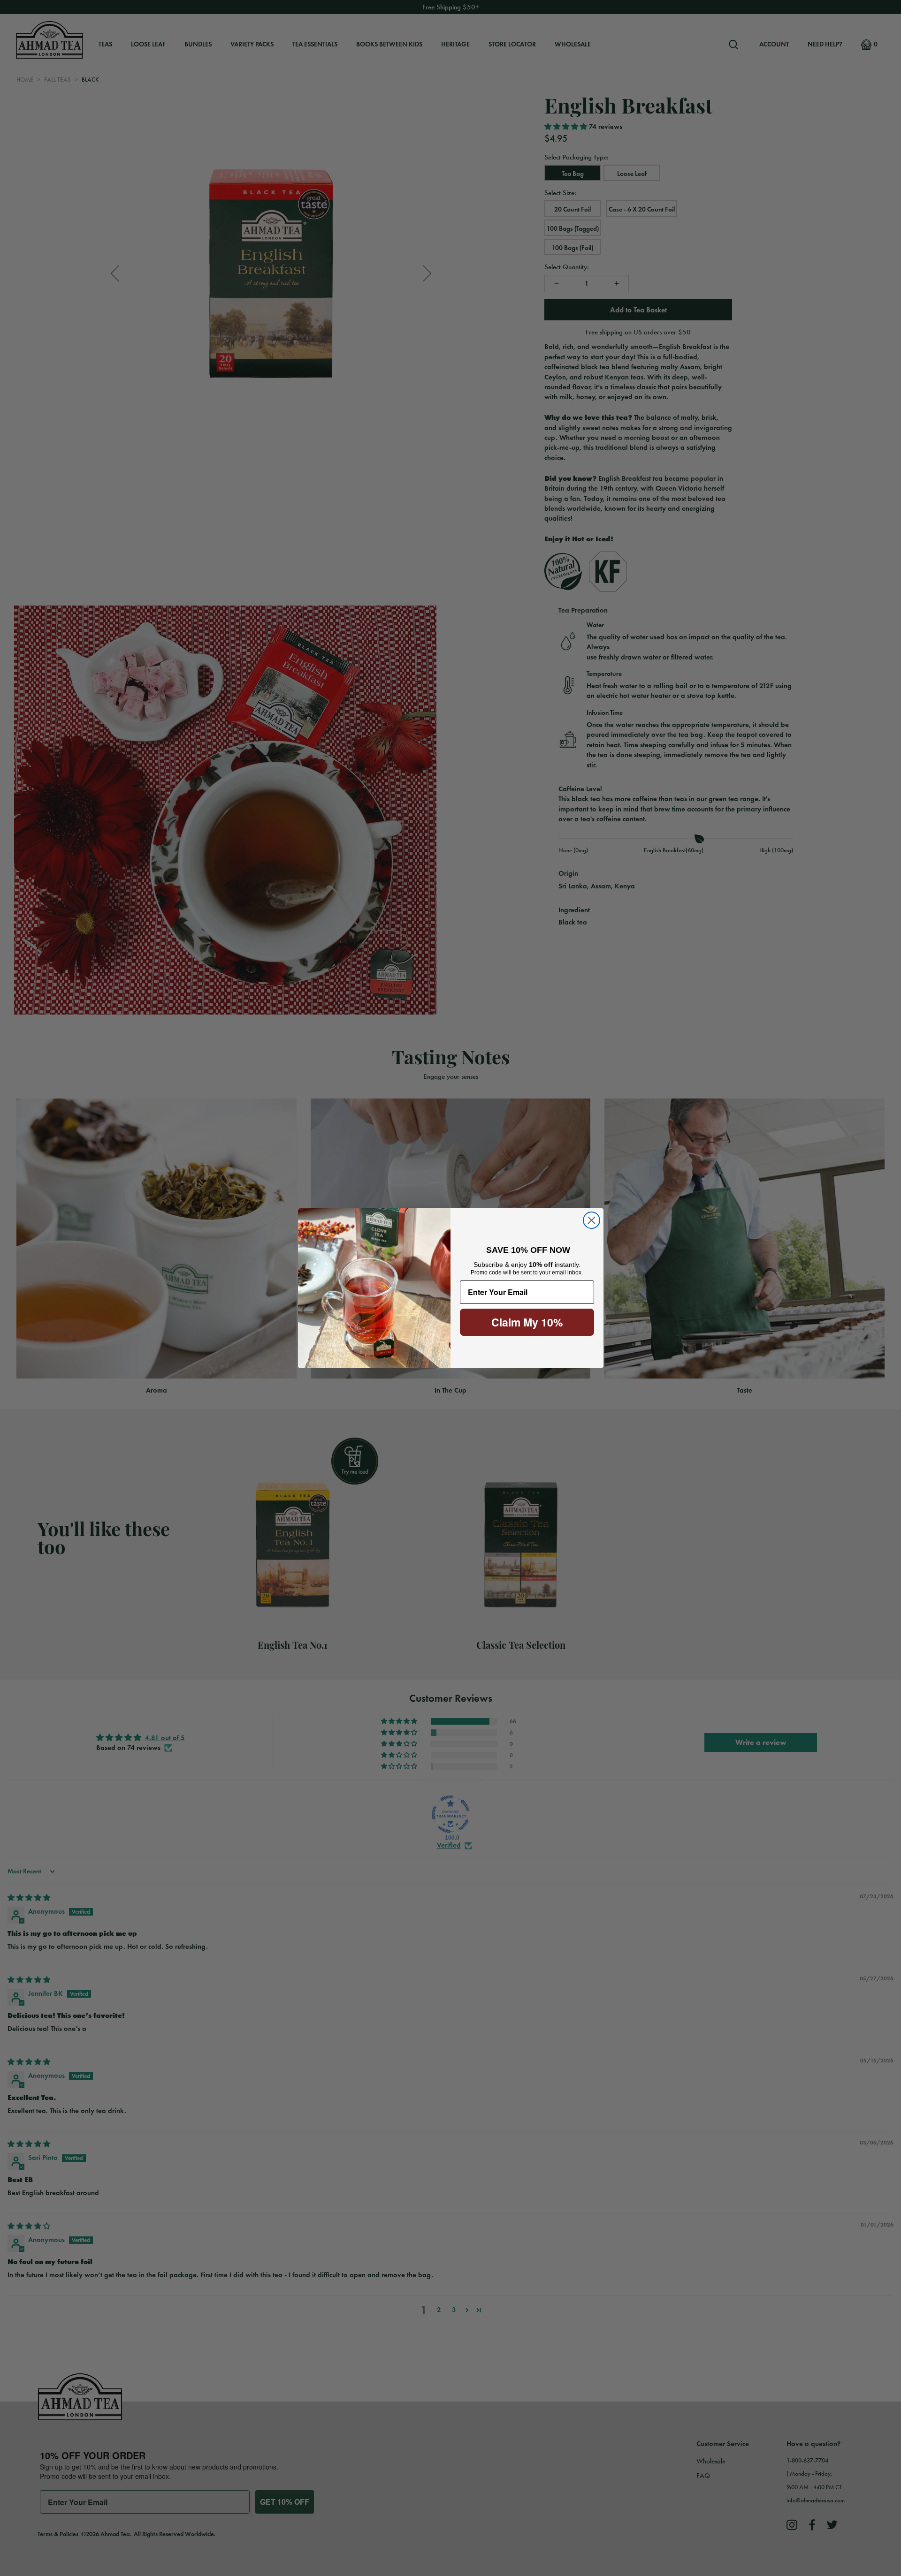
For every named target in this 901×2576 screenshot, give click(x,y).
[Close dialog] (592, 1220)
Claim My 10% (527, 1322)
